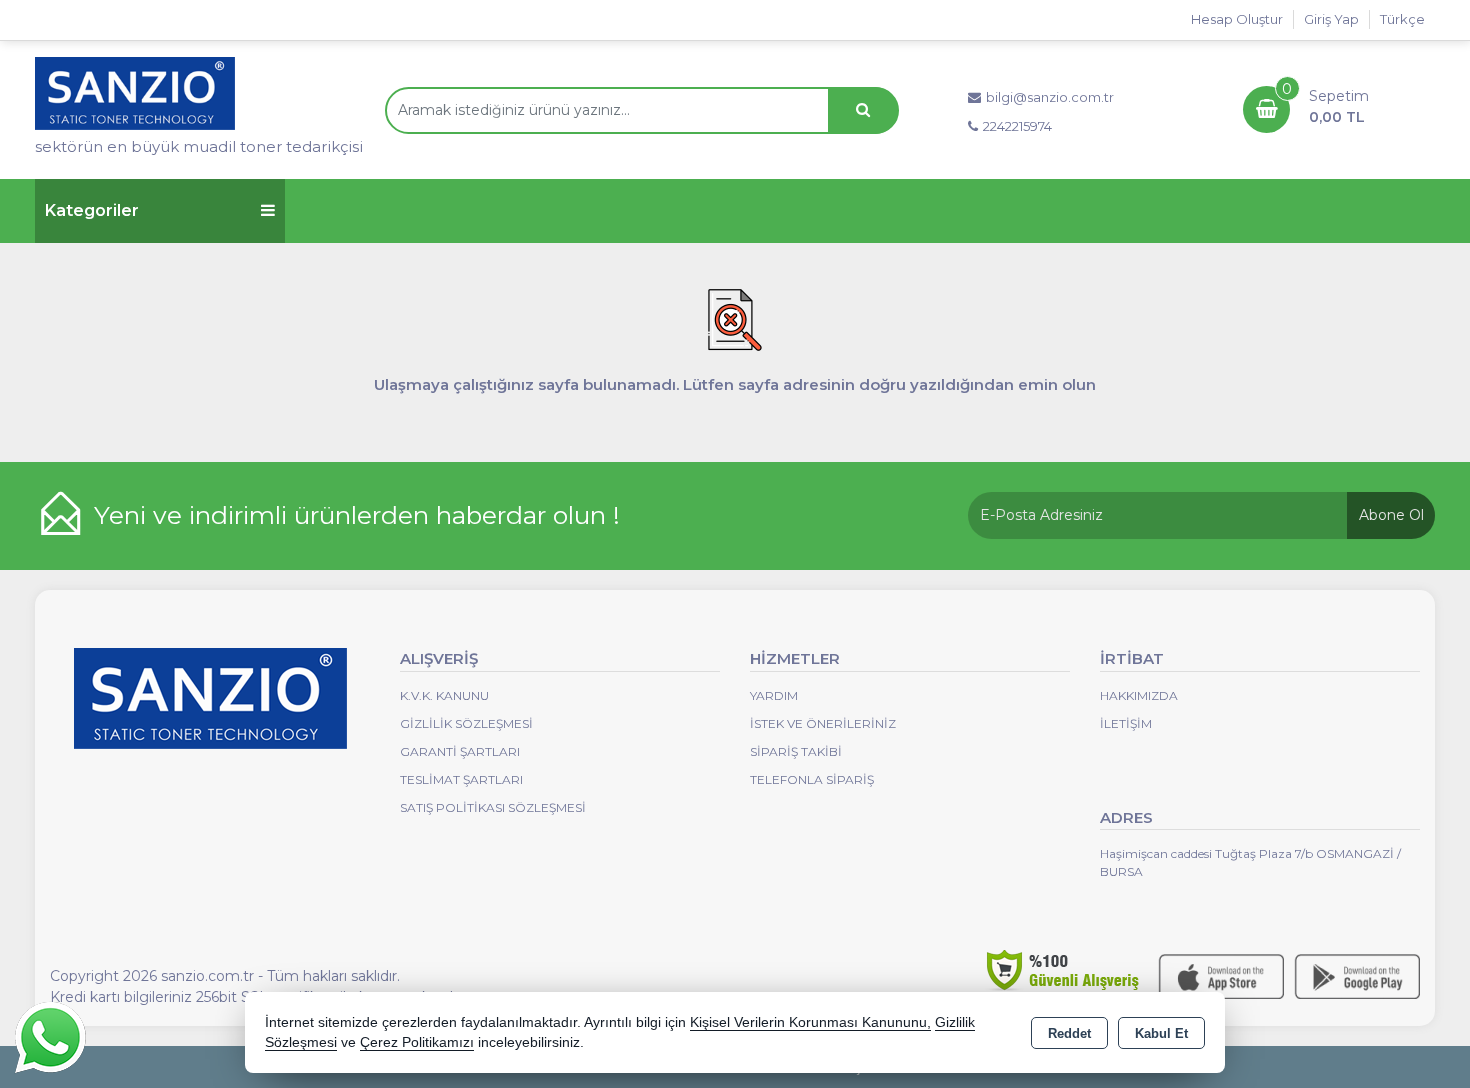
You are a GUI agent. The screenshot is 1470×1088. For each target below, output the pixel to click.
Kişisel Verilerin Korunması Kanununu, (810, 1022)
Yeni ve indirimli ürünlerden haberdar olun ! (357, 515)
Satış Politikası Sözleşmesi (493, 807)
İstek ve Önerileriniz (823, 723)
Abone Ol (1391, 515)
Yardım (774, 695)
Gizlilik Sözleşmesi (466, 723)
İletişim (1126, 723)
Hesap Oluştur (1237, 19)
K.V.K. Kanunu (444, 695)
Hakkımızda (1139, 695)
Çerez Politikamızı (417, 1042)
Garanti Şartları (460, 751)
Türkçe (1402, 19)
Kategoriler (92, 210)
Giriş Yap (1331, 19)
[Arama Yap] (863, 110)
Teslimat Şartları (461, 779)
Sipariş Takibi (796, 751)
